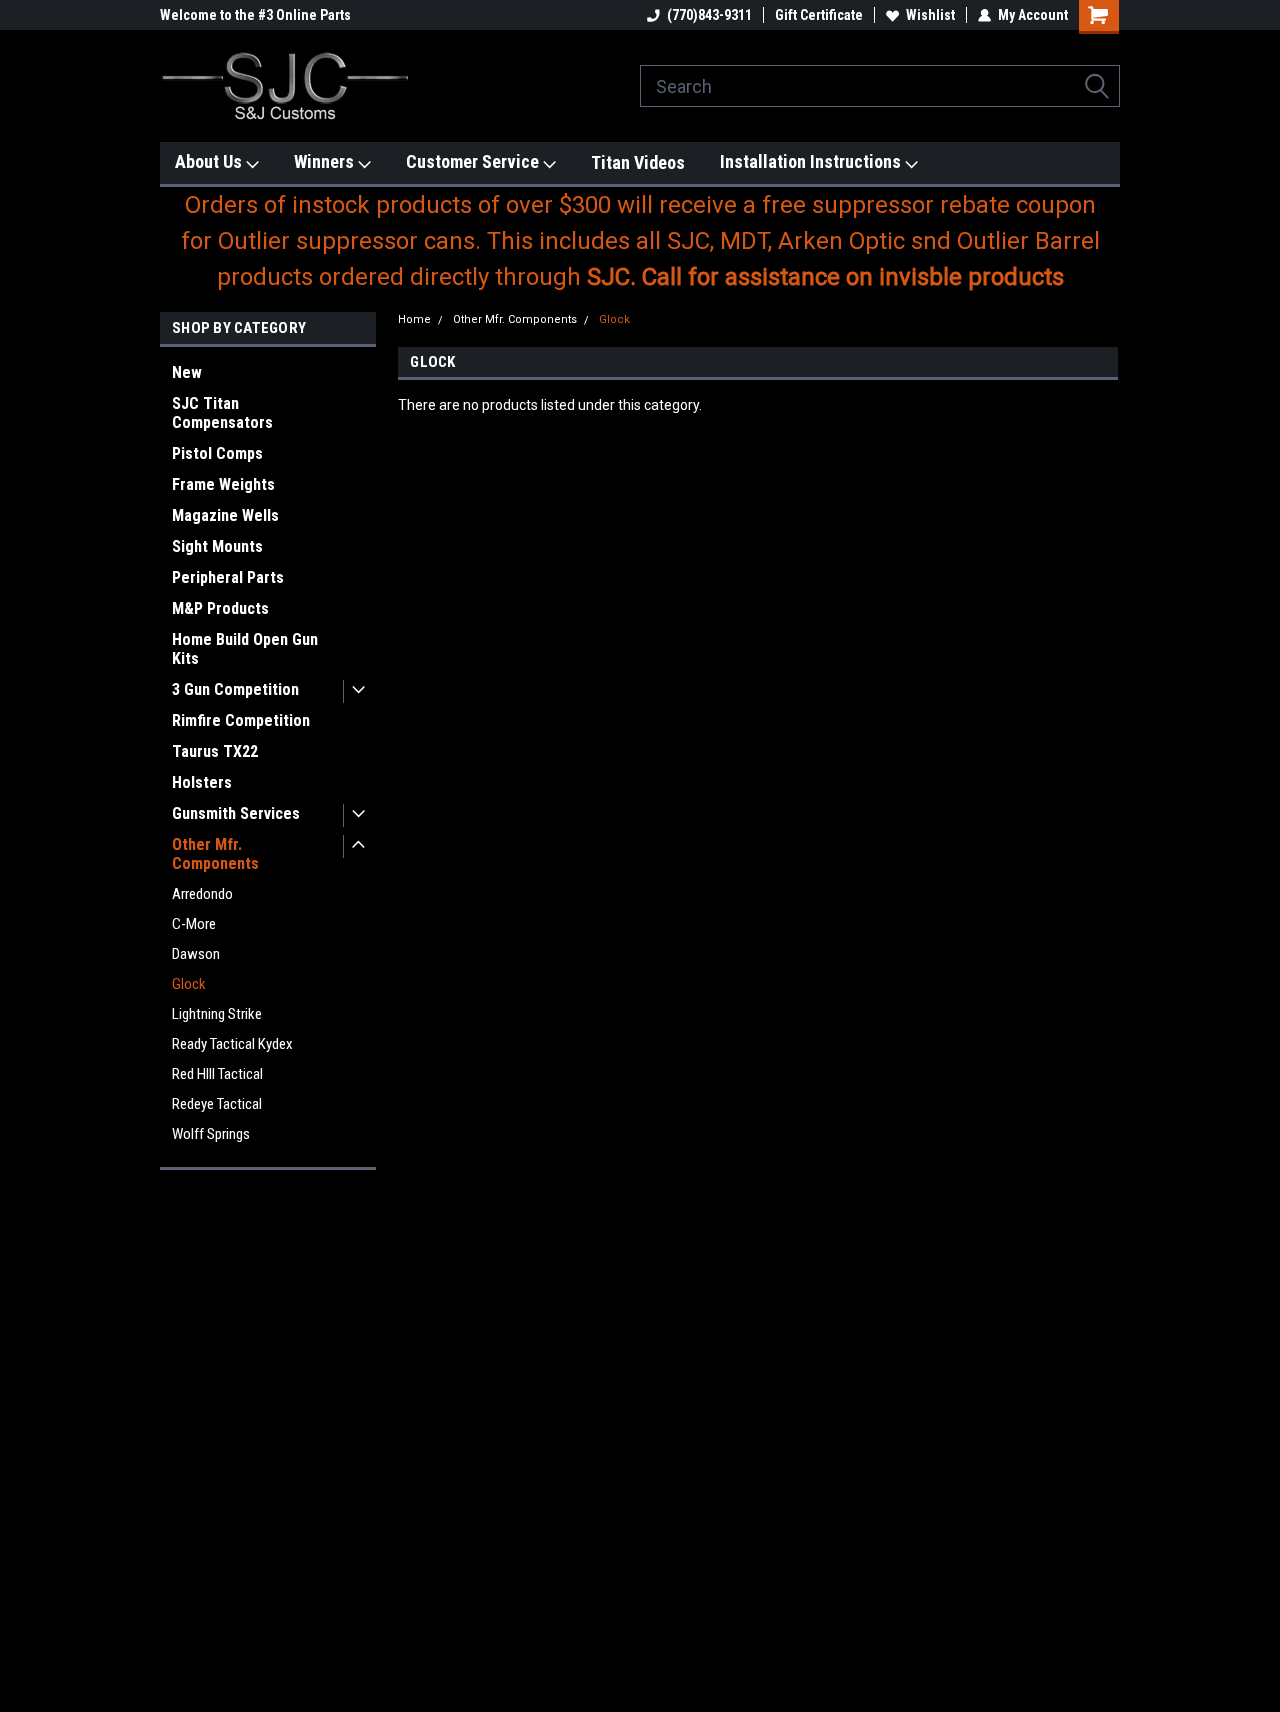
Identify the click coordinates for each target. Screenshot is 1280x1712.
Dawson (196, 954)
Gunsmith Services (236, 813)
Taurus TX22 (215, 751)
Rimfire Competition (241, 720)
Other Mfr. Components (215, 854)
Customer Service (474, 161)
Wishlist (930, 15)
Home (414, 319)
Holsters (202, 782)
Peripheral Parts (228, 577)
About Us (210, 161)
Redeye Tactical (217, 1104)
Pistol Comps (217, 453)
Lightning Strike (217, 1014)
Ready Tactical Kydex (232, 1044)
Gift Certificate (819, 15)
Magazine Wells (225, 515)
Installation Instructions (812, 161)
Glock (189, 984)
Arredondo (202, 894)
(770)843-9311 (709, 15)
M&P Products (220, 608)
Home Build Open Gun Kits (245, 649)
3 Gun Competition (235, 689)
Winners (326, 161)
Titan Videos (638, 162)
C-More (194, 924)
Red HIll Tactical (217, 1074)
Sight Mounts (217, 546)
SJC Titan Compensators (222, 413)
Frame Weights (223, 484)
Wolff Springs (211, 1134)
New (187, 372)
